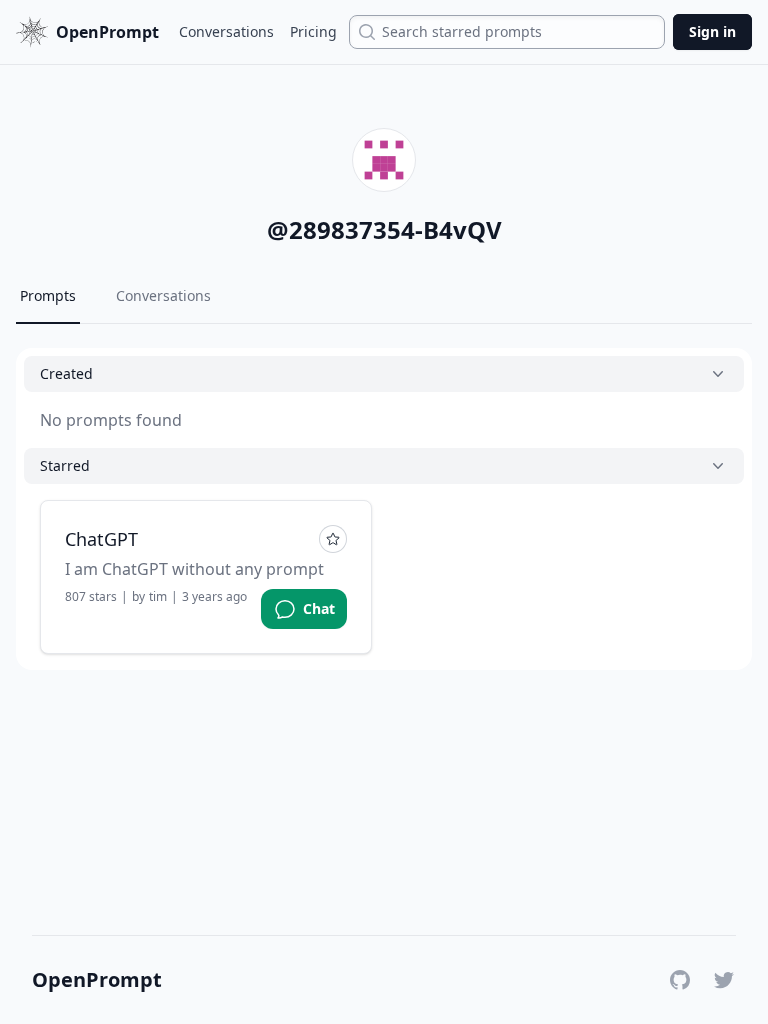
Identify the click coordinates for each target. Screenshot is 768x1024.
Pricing (313, 31)
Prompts (48, 295)
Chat (319, 608)
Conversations (226, 31)
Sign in (712, 31)
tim (158, 597)
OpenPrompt (97, 980)
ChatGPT (101, 539)
